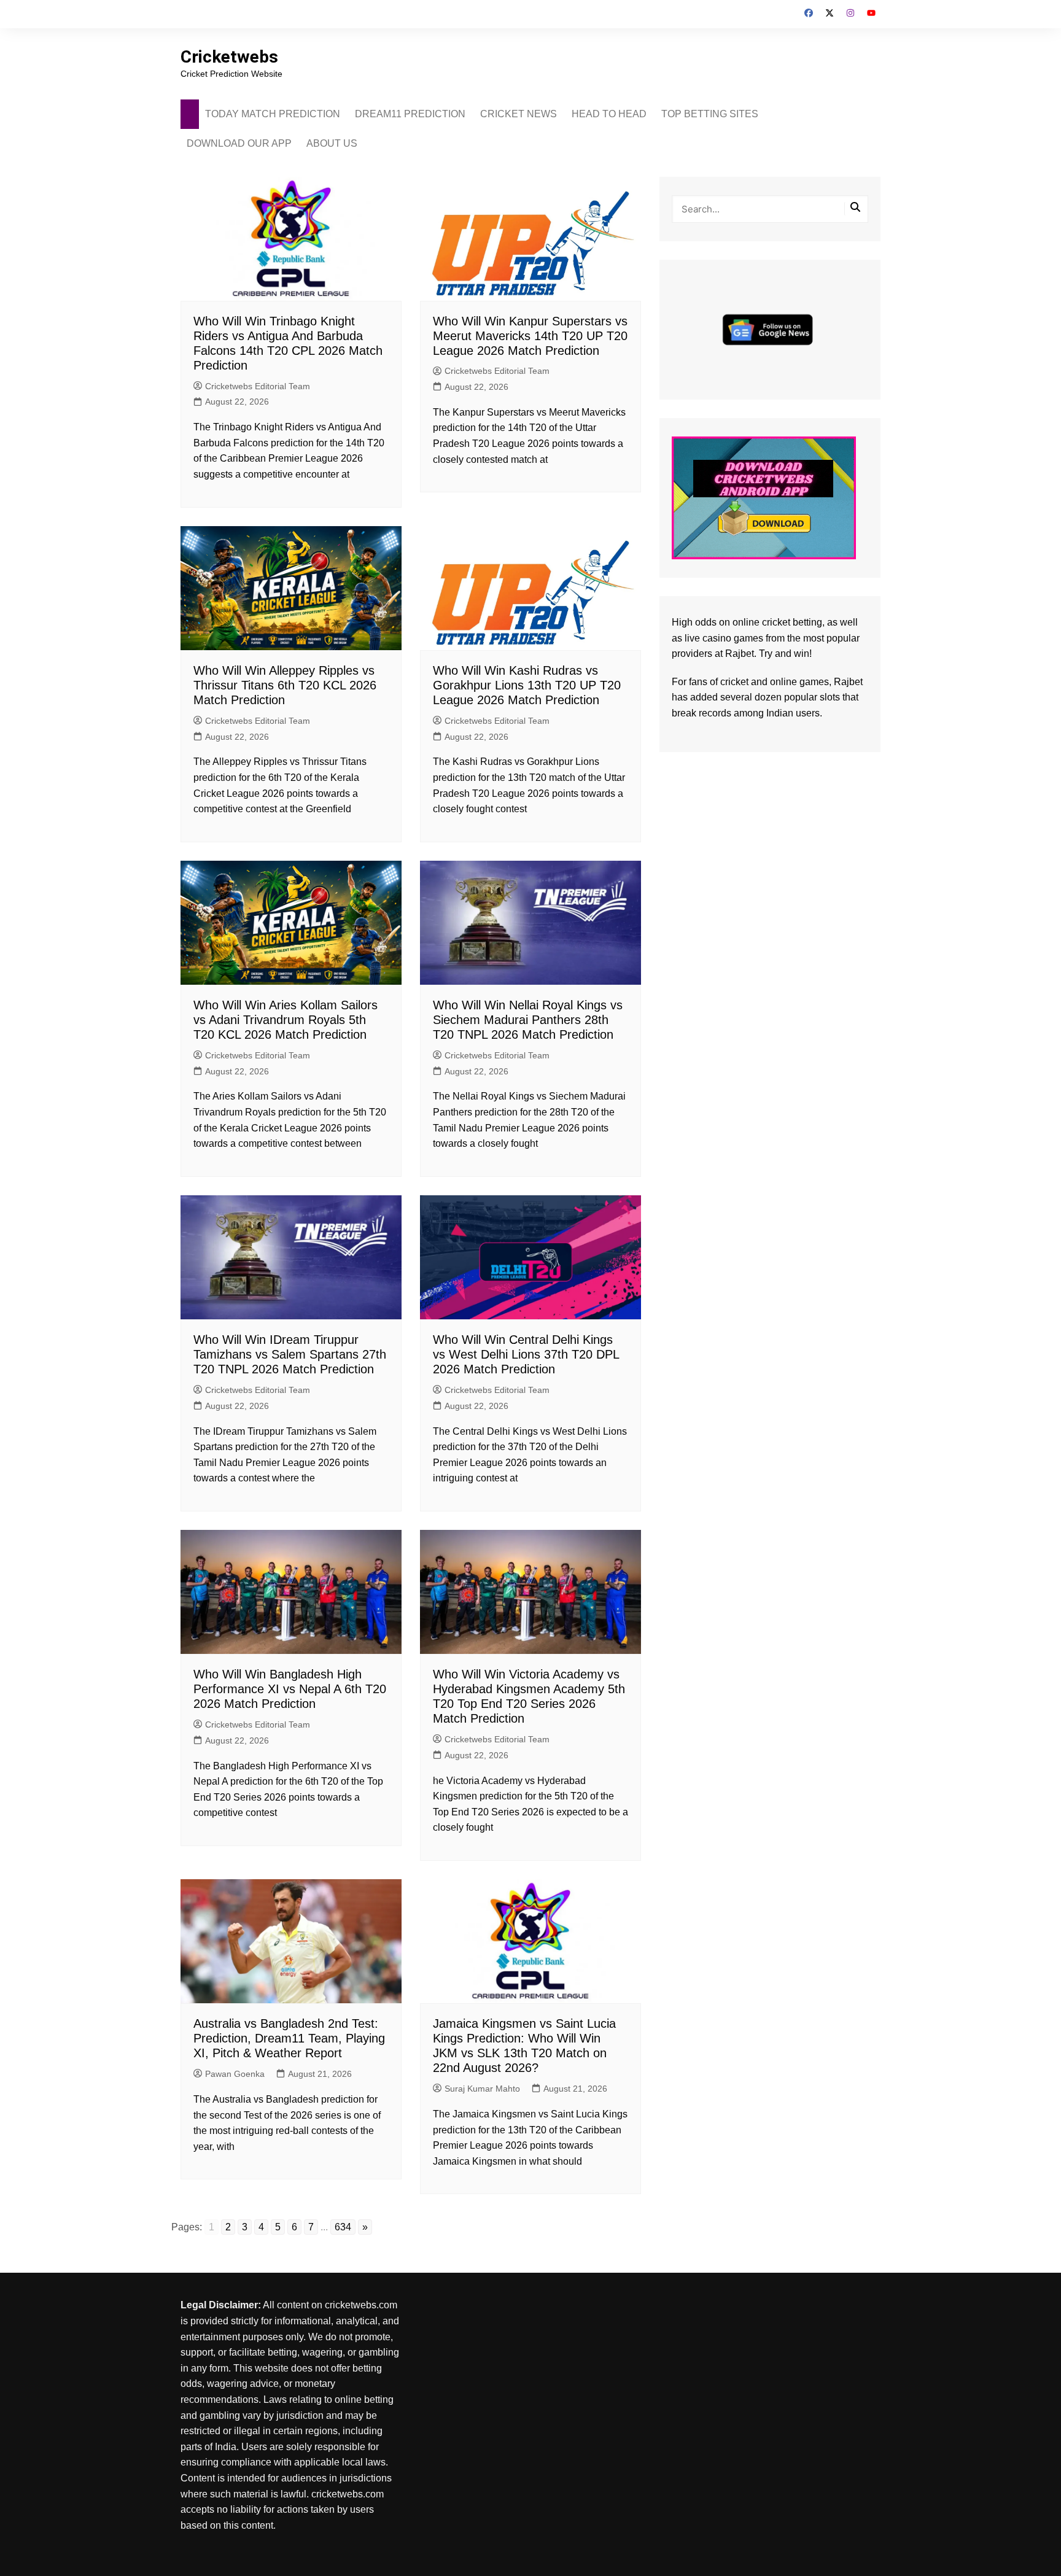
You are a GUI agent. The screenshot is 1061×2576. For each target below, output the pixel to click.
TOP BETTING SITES (710, 114)
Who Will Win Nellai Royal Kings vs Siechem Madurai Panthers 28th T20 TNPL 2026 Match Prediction (528, 1020)
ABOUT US (332, 143)
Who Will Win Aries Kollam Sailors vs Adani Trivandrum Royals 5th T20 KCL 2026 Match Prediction (286, 1020)
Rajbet (848, 682)
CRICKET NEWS (519, 114)
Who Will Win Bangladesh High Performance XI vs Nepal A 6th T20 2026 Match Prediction (290, 1689)
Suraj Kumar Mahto (482, 2089)
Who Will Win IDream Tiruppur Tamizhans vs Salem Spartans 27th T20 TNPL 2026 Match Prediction (290, 1354)
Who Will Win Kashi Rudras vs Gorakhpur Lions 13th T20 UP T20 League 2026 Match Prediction (527, 685)
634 (343, 2227)
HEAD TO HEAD (609, 114)
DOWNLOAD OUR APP (239, 143)
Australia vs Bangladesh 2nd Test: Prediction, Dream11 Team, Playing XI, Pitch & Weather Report (289, 2038)
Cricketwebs (229, 57)
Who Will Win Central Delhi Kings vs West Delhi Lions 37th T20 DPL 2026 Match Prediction (526, 1354)
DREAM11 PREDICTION (410, 114)
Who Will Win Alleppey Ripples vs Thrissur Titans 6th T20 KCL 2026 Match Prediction (285, 685)
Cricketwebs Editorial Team (258, 386)
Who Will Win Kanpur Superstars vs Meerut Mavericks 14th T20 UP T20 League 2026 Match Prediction (530, 336)
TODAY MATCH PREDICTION (273, 114)
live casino (708, 638)
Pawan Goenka (235, 2074)
